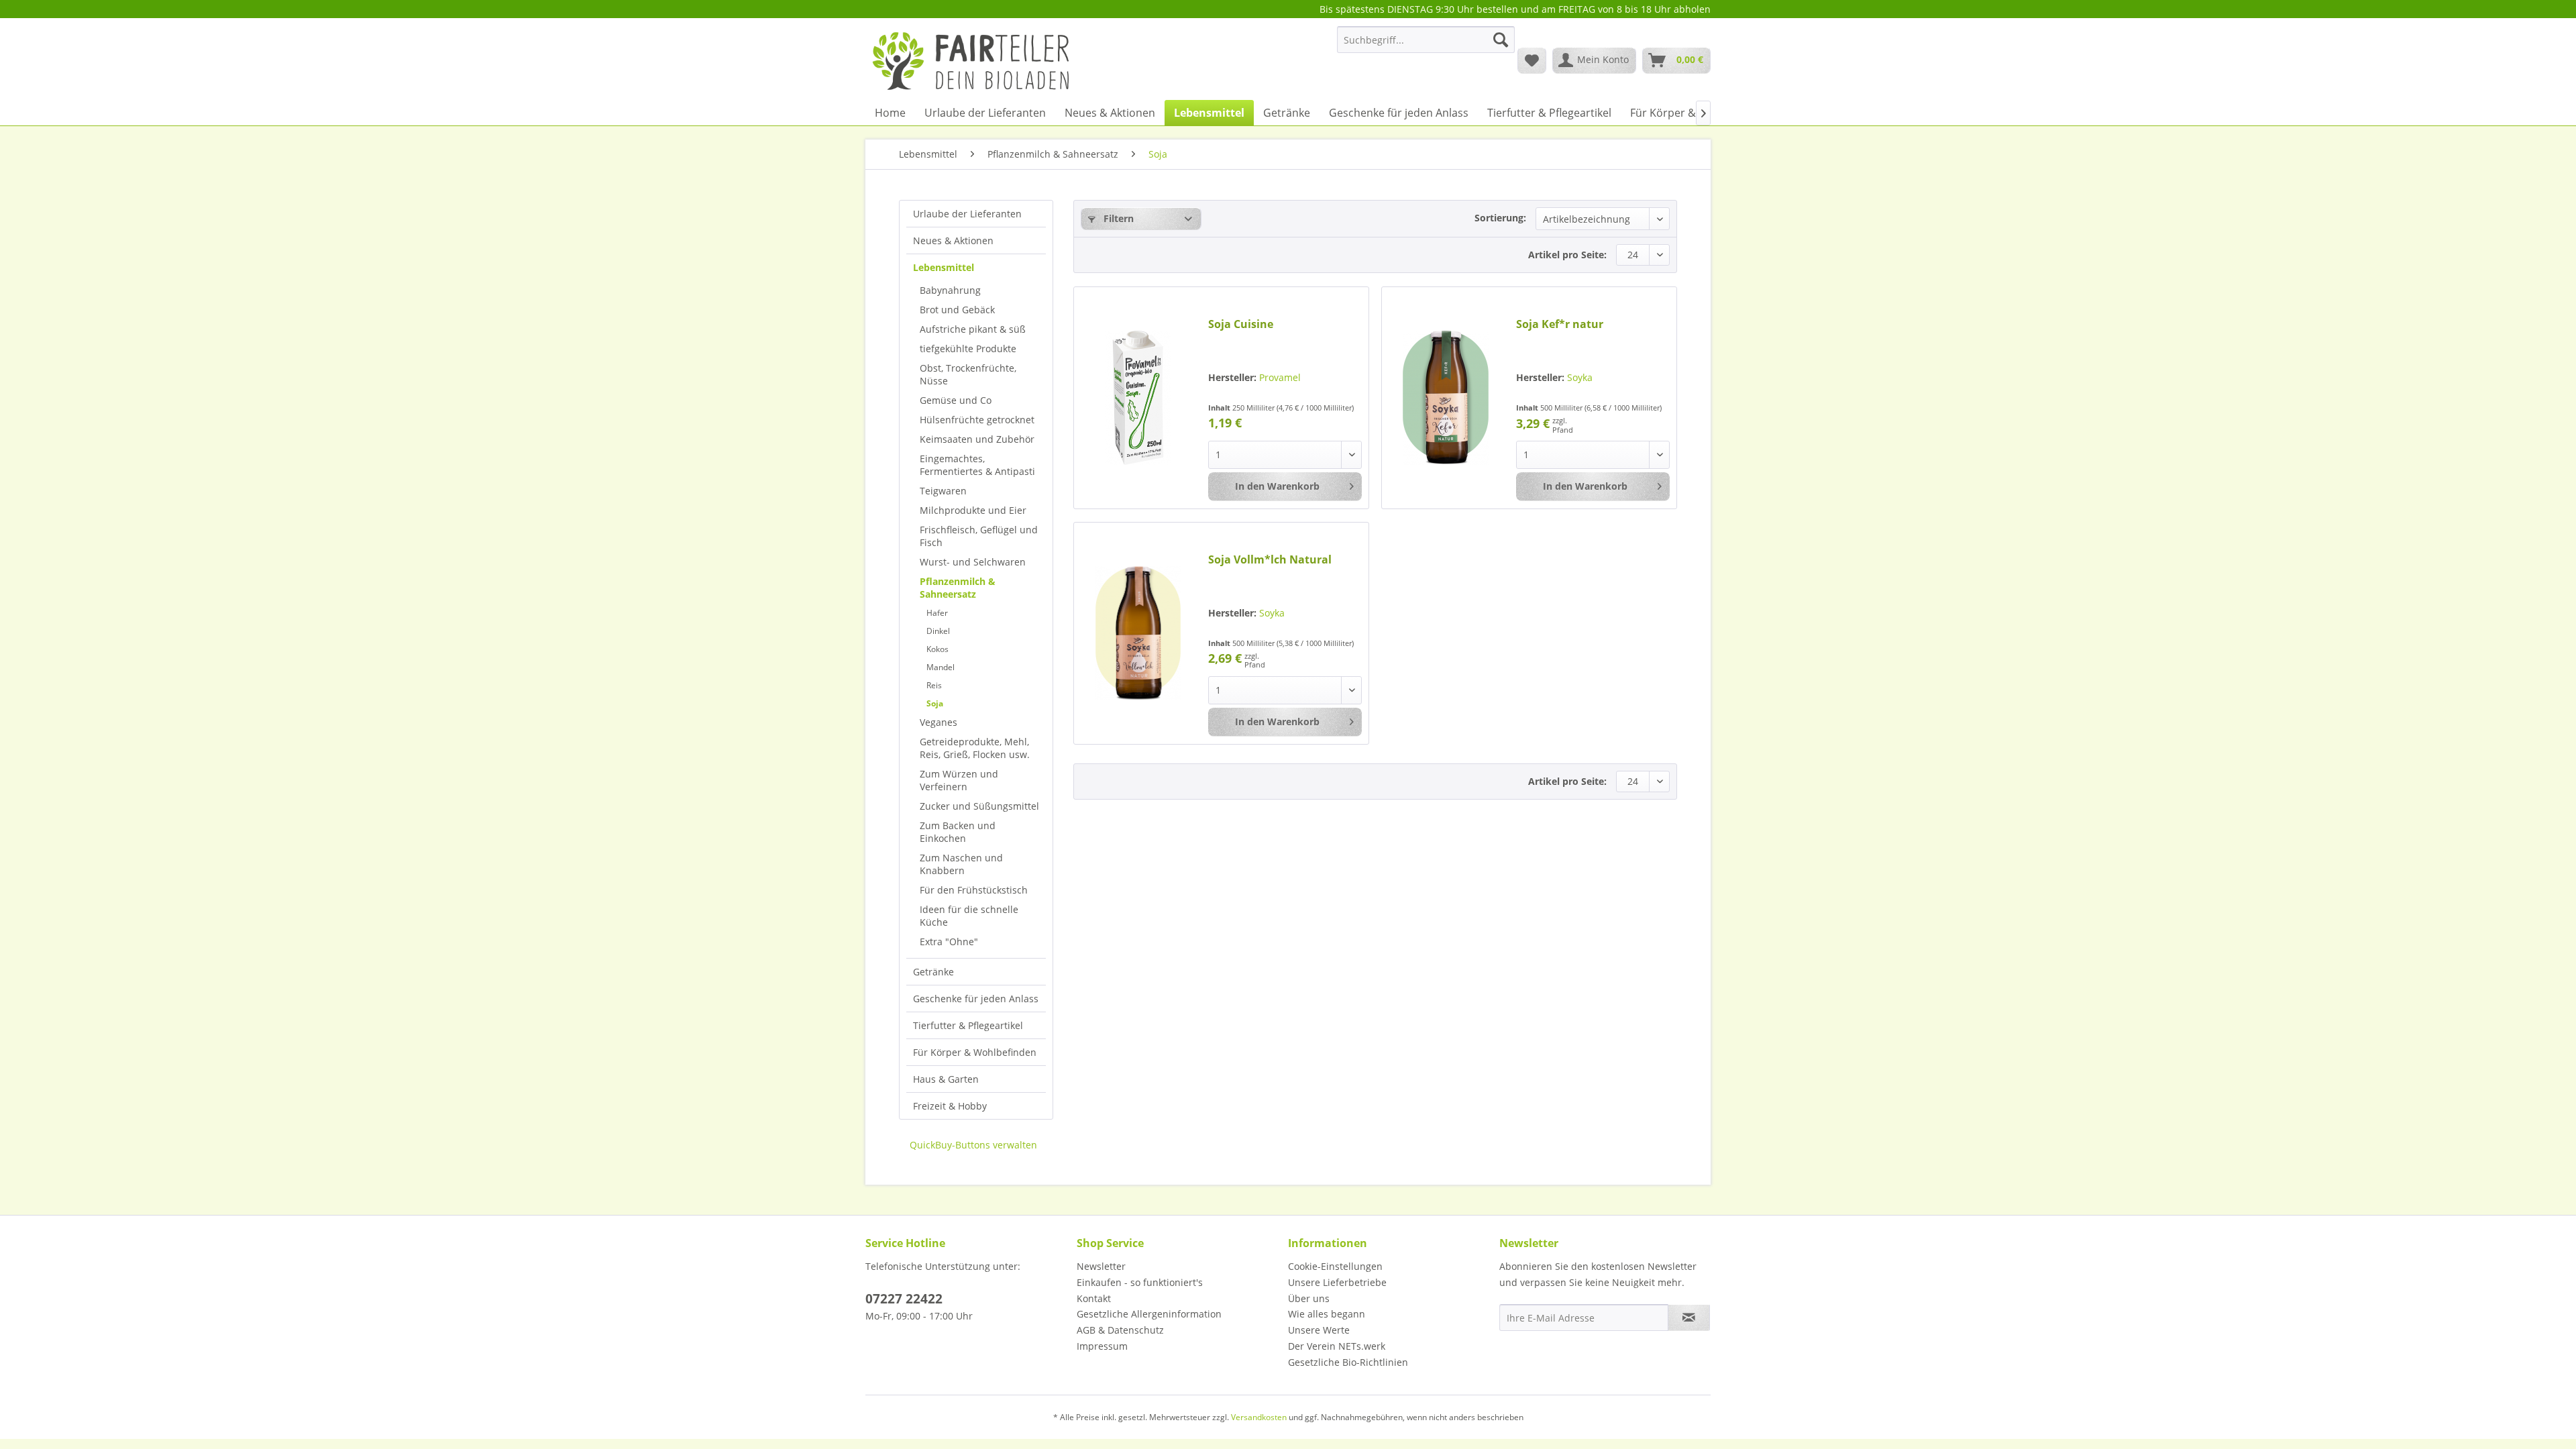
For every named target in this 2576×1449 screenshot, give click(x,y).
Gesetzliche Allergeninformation (1149, 1314)
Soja (935, 703)
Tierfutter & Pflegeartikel (968, 1025)
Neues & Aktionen (953, 240)
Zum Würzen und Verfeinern (959, 780)
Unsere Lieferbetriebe (1337, 1282)
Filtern (1117, 218)
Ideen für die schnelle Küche (969, 916)
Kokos (937, 649)
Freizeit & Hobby (950, 1106)
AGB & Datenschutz (1120, 1330)
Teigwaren (943, 491)
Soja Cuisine (1241, 324)
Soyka (1580, 377)
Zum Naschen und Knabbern (961, 864)
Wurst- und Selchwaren (973, 562)
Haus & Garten (946, 1079)
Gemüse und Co (956, 400)
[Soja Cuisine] (1138, 398)
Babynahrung (950, 290)
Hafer (937, 613)
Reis (934, 685)
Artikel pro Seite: (1567, 255)
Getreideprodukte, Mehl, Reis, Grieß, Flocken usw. (975, 748)
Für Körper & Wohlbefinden (975, 1052)
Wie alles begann (1327, 1314)
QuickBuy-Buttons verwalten (973, 1145)
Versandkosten (1259, 1417)
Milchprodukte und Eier (973, 510)
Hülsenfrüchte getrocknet (977, 420)
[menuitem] (1426, 46)
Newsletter (1101, 1266)
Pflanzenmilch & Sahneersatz (958, 588)
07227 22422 (904, 1299)
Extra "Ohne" (949, 942)
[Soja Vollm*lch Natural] (1138, 633)
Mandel (941, 667)
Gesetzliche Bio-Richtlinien (1348, 1362)
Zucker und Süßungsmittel (979, 806)
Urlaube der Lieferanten (967, 214)
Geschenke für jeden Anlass (976, 999)
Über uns (1309, 1298)
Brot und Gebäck (957, 310)
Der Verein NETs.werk (1337, 1346)
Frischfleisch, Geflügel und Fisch (979, 536)
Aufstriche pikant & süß (973, 329)
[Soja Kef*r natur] (1446, 398)
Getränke (933, 972)
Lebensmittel (944, 267)
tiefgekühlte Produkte (968, 348)
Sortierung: (1500, 218)
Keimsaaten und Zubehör (977, 439)
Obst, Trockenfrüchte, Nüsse (968, 374)
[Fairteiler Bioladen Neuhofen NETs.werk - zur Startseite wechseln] (972, 60)
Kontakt (1094, 1298)
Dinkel (938, 631)
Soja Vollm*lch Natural (1270, 560)
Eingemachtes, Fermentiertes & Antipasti (977, 465)
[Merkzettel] (1532, 60)
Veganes (938, 722)
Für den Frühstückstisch (974, 890)
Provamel (1280, 377)
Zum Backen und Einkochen (958, 832)
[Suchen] (1501, 40)
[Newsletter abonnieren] (1689, 1318)
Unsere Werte (1319, 1330)
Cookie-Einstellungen (1335, 1266)
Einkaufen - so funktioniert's (1140, 1282)
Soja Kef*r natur (1560, 324)
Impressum (1102, 1346)
